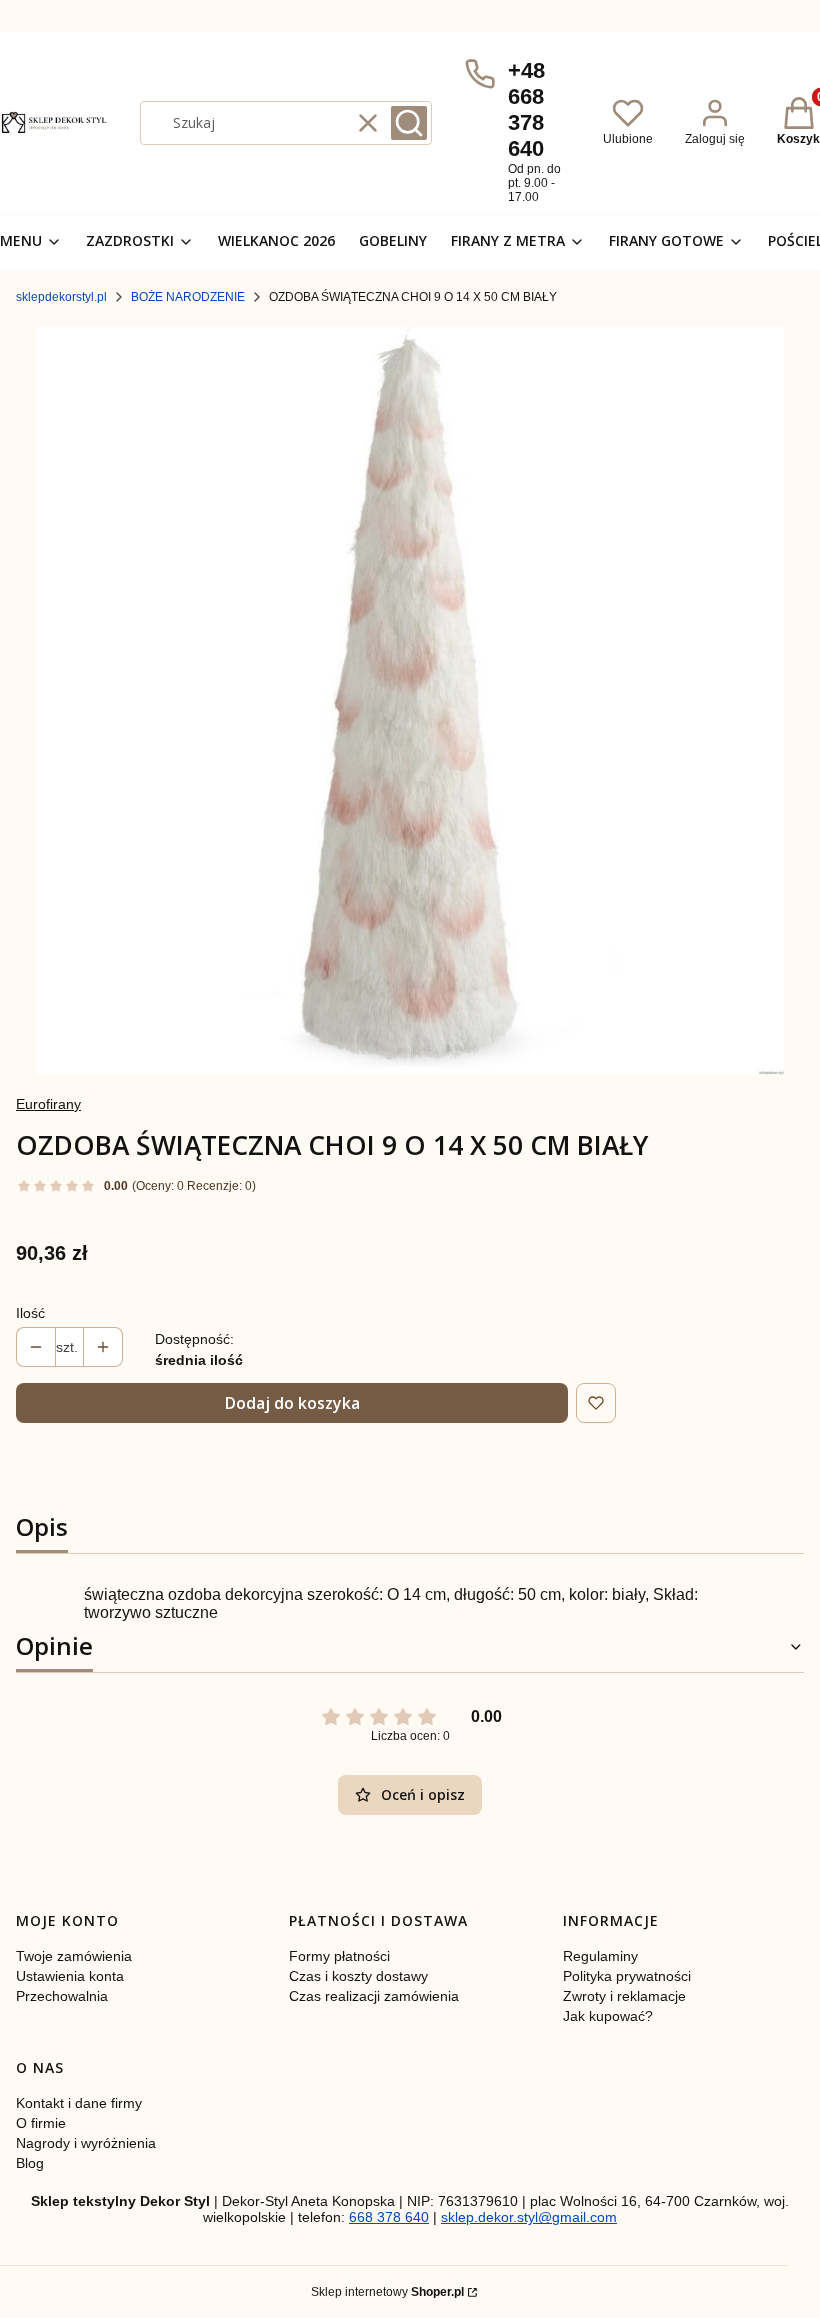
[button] (409, 123)
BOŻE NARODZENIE (188, 297)
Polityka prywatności (627, 1976)
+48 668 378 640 (526, 109)
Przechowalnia (62, 1996)
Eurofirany (48, 1104)
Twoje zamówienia (74, 1956)
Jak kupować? (608, 2016)
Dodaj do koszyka (292, 1403)
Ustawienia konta (70, 1976)
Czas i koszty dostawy (358, 1976)
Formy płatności (339, 1956)
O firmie (41, 2123)
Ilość (30, 1313)
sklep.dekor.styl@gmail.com (529, 2217)
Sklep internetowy (387, 2292)
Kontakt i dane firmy (79, 2103)
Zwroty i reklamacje (624, 1996)
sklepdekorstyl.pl (61, 297)
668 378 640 (389, 2217)
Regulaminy (600, 1956)
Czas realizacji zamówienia (374, 1996)
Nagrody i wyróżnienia (86, 2143)
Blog (30, 2163)
